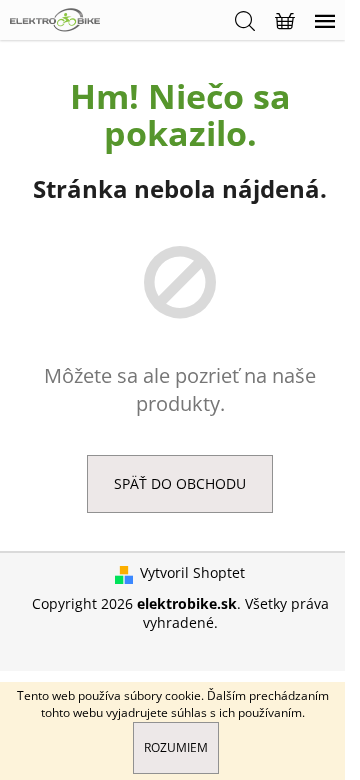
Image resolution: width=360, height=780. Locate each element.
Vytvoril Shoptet (192, 572)
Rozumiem (176, 747)
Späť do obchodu (180, 483)
